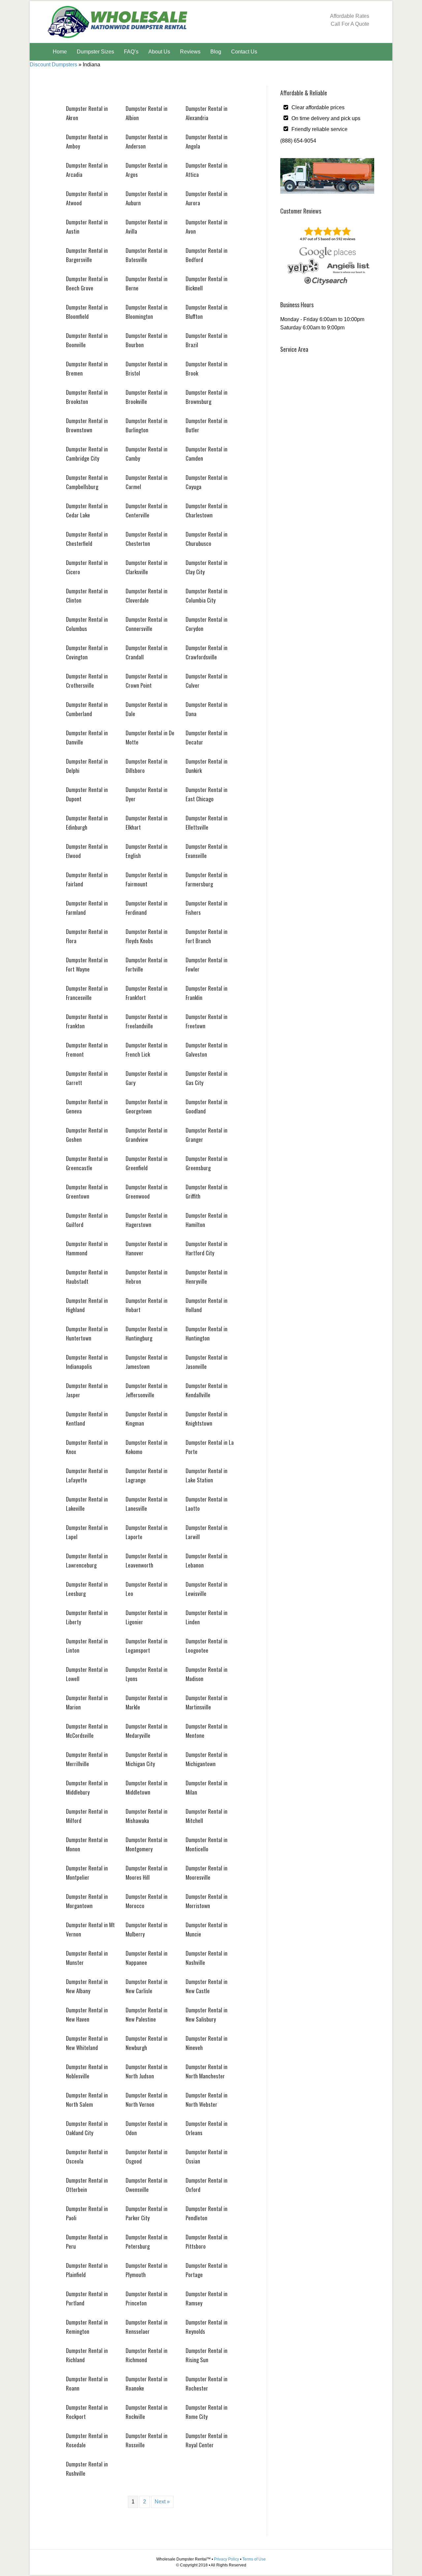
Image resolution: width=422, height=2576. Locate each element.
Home (60, 52)
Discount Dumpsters (53, 65)
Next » (162, 2502)
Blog (216, 52)
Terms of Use (254, 2559)
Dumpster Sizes (95, 52)
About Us (159, 52)
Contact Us (244, 52)
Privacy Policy (226, 2559)
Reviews (190, 52)
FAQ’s (131, 52)
